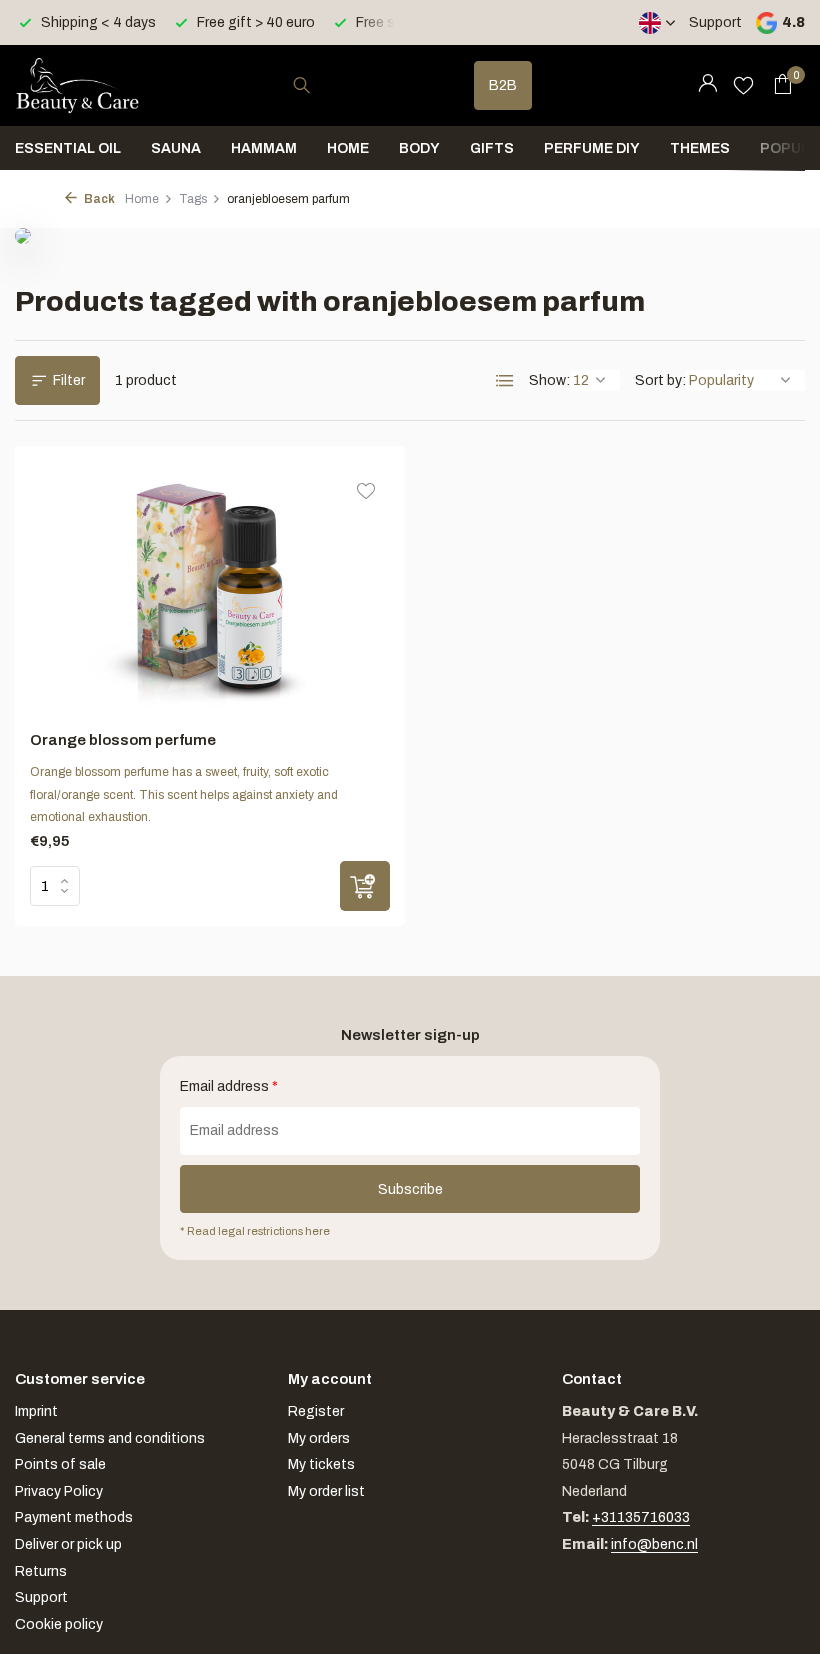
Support (715, 22)
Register (316, 1411)
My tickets (321, 1464)
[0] (777, 85)
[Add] (365, 886)
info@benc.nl (654, 1544)
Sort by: (660, 380)
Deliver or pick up (68, 1544)
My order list (326, 1491)
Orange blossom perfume (123, 740)
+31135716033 (641, 1517)
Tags (193, 199)
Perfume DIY (592, 148)
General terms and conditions (110, 1438)
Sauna (176, 148)
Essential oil (68, 148)
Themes (700, 148)
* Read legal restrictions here (255, 1231)
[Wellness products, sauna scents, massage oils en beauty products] (77, 85)
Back (98, 199)
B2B (503, 85)
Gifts (492, 148)
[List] (505, 381)
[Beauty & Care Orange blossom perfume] (210, 588)
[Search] (301, 85)
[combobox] (320, 85)
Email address (229, 1086)
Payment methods (74, 1517)
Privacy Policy (59, 1491)
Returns (41, 1571)
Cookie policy (59, 1624)
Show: (549, 380)
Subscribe (410, 1189)
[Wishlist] (743, 85)
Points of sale (60, 1464)
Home (348, 148)
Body (419, 148)
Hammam (264, 148)
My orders (319, 1438)
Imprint (36, 1411)
